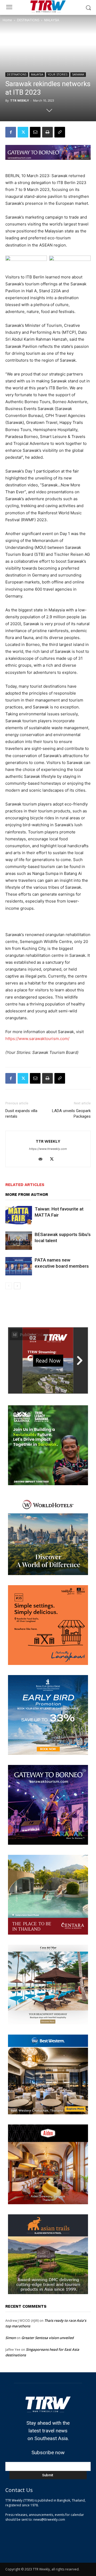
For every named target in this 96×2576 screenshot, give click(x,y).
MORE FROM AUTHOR (27, 1195)
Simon (11, 2338)
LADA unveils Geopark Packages (71, 1114)
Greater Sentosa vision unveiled (47, 2338)
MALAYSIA (52, 20)
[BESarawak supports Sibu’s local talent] (19, 1241)
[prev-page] (9, 1286)
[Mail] (43, 1159)
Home (7, 20)
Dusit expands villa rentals (21, 1114)
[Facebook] (11, 132)
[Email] (35, 132)
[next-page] (17, 1286)
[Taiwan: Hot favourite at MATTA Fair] (19, 1215)
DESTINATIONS (28, 20)
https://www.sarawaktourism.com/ (37, 1039)
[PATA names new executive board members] (19, 1266)
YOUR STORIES (58, 74)
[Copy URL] (60, 132)
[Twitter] (23, 132)
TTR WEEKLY (19, 100)
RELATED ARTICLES (25, 1185)
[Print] (47, 132)
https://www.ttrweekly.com (48, 1149)
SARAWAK (78, 74)
